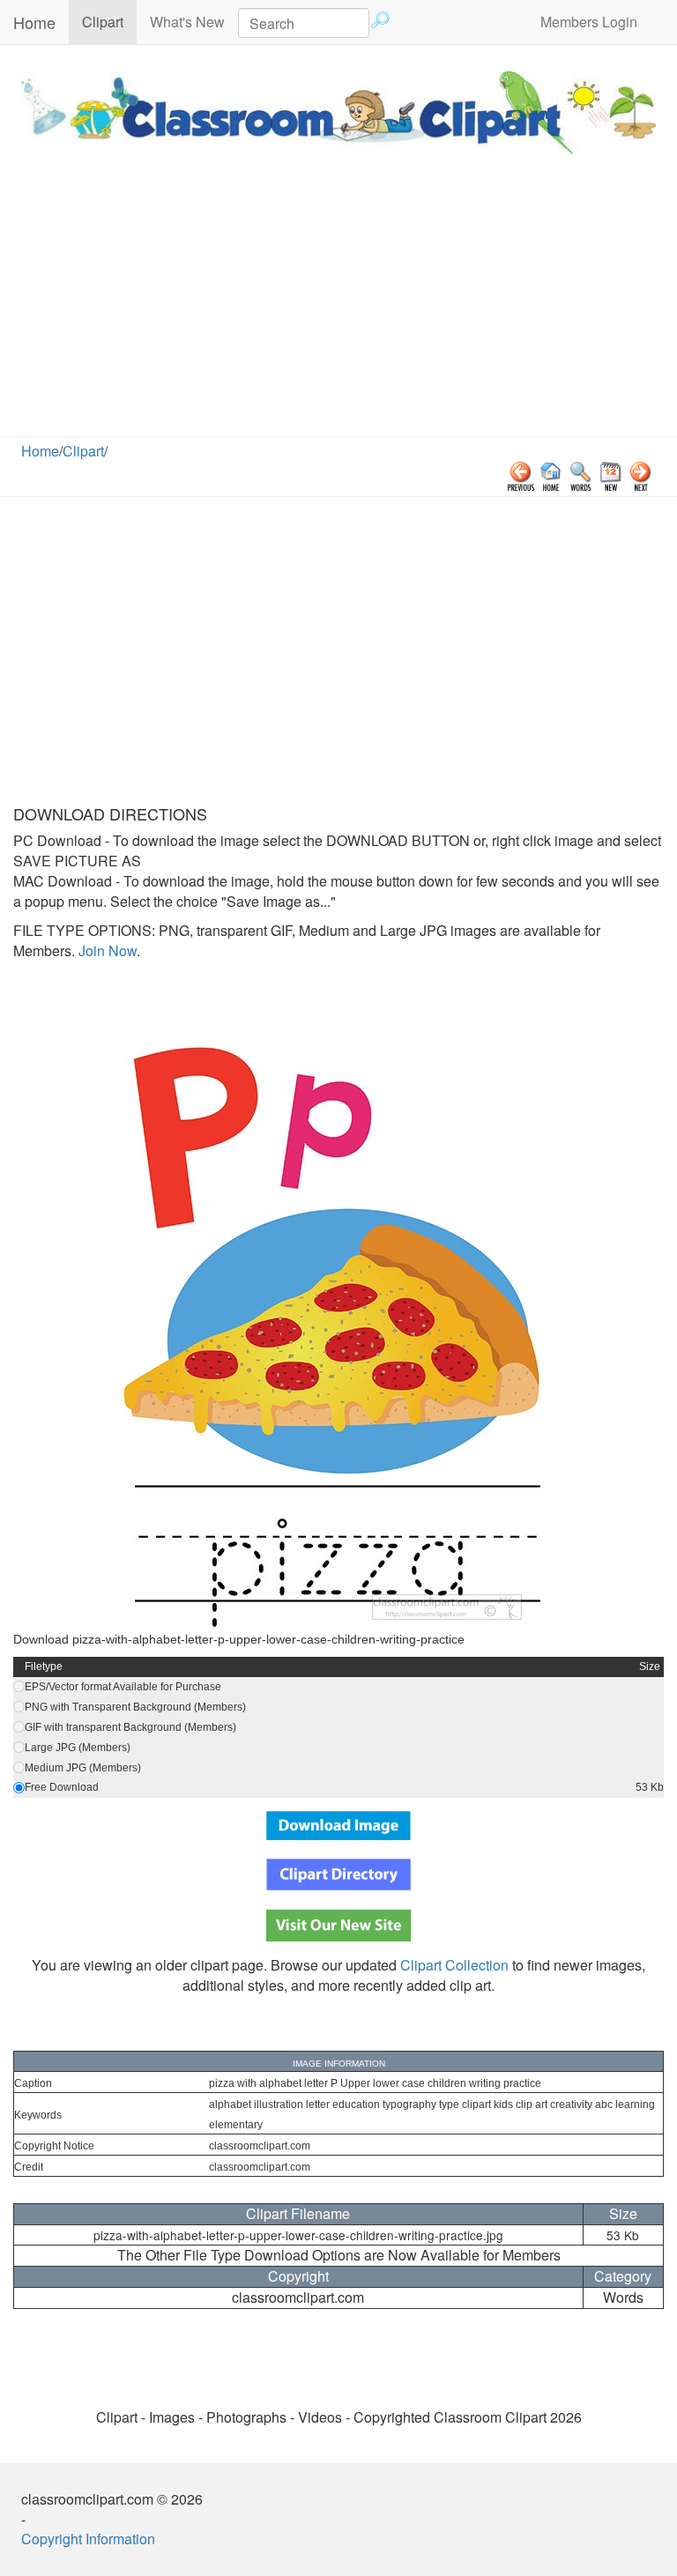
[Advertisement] (338, 304)
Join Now (106, 950)
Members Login (589, 22)
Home (34, 22)
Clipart (109, 21)
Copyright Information (88, 2539)
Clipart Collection (454, 1965)
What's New (187, 22)
